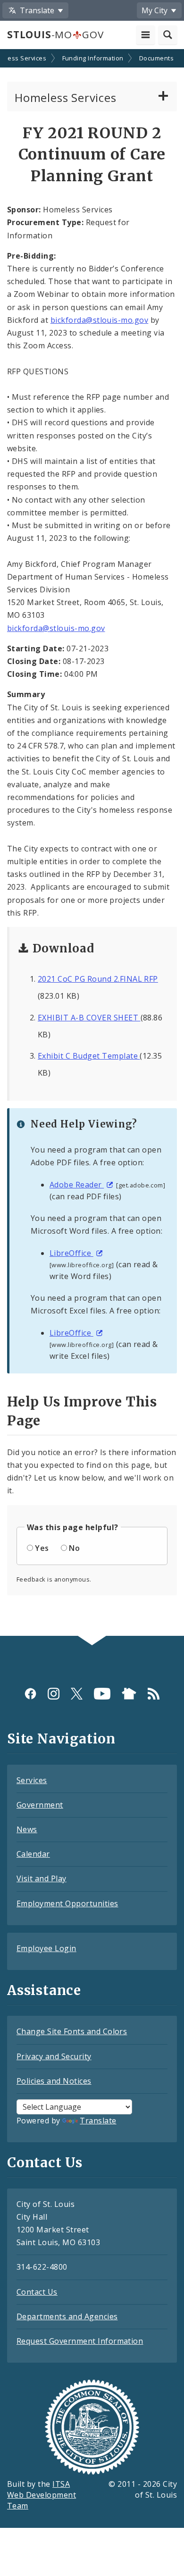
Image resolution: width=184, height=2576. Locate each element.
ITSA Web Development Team (42, 2495)
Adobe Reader (77, 1185)
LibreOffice (71, 1253)
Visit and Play (42, 1878)
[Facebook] (30, 1694)
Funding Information (93, 58)
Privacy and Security (54, 2056)
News (27, 1829)
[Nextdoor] (129, 1694)
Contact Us (37, 2292)
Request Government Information (80, 2341)
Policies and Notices (54, 2081)
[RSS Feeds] (154, 1694)
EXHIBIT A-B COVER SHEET (89, 1018)
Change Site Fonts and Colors (72, 2031)
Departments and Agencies (67, 2316)
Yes (42, 1548)
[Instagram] (54, 1694)
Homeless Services (66, 97)
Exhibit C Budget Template (89, 1056)
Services (32, 1780)
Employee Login (46, 1948)
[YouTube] (102, 1694)
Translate (98, 2121)
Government (40, 1805)
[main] (92, 843)
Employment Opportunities (67, 1903)
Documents (156, 58)
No (74, 1548)
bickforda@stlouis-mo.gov (100, 320)
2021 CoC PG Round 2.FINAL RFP (98, 979)
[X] (77, 1694)
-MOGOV (55, 34)
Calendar (33, 1854)
